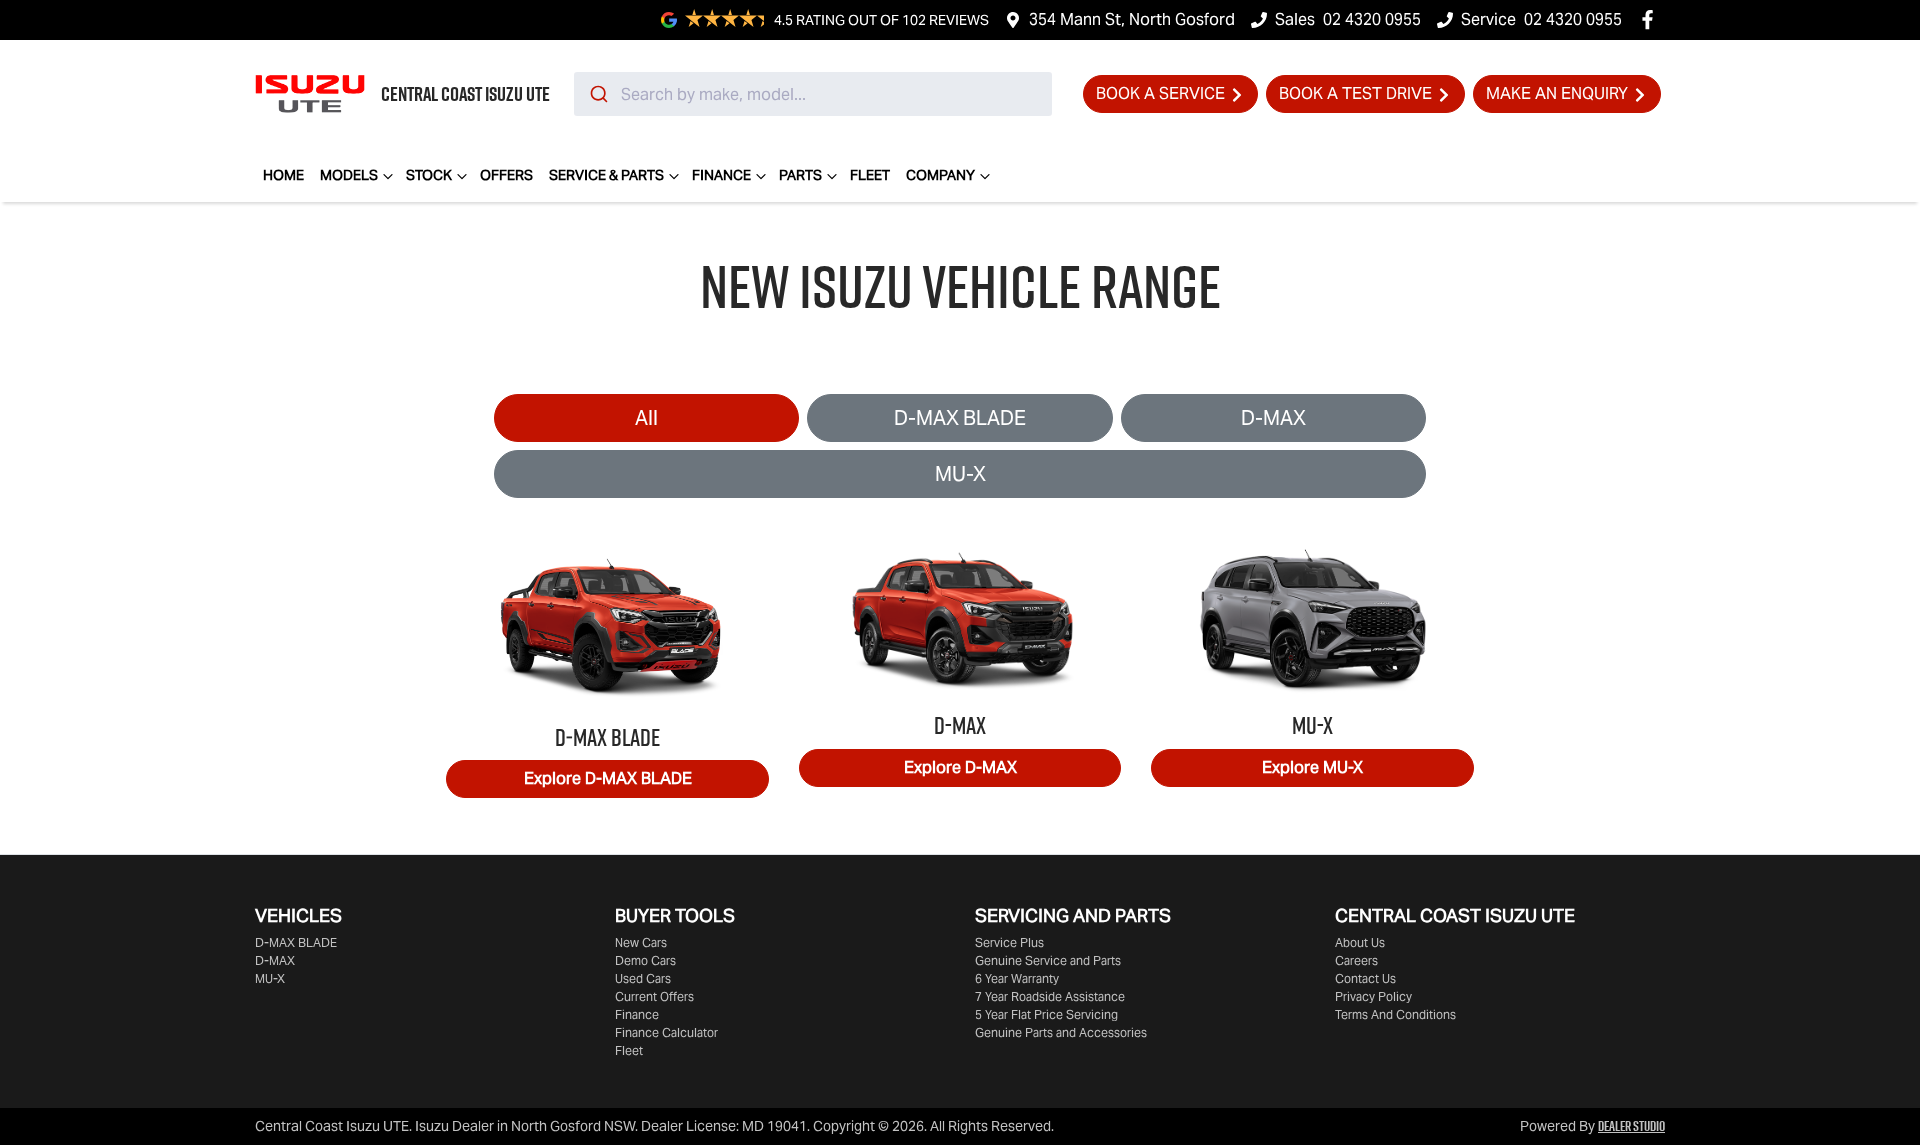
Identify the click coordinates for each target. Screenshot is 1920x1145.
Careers (1356, 960)
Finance (721, 175)
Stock (429, 175)
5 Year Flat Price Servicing (1046, 1014)
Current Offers (654, 996)
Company (940, 175)
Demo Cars (645, 960)
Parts (800, 175)
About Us (1360, 942)
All (646, 418)
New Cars (641, 942)
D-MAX (1273, 418)
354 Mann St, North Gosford (1132, 19)
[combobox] (813, 94)
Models (349, 175)
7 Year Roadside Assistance (1050, 996)
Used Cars (643, 978)
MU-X (960, 474)
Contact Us (1365, 978)
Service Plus (1009, 942)
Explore (608, 778)
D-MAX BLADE (960, 418)
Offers (506, 175)
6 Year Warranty (1017, 978)
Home (283, 175)
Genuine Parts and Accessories (1061, 1032)
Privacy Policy (1373, 996)
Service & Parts (606, 175)
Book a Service (1160, 93)
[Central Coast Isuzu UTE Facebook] (1651, 19)
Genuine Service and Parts (1048, 960)
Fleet (870, 175)
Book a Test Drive (1355, 93)
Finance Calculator (666, 1032)
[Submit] (597, 94)
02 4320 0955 (1372, 19)
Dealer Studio (1631, 1126)
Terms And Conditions (1395, 1014)
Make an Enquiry (1557, 93)
